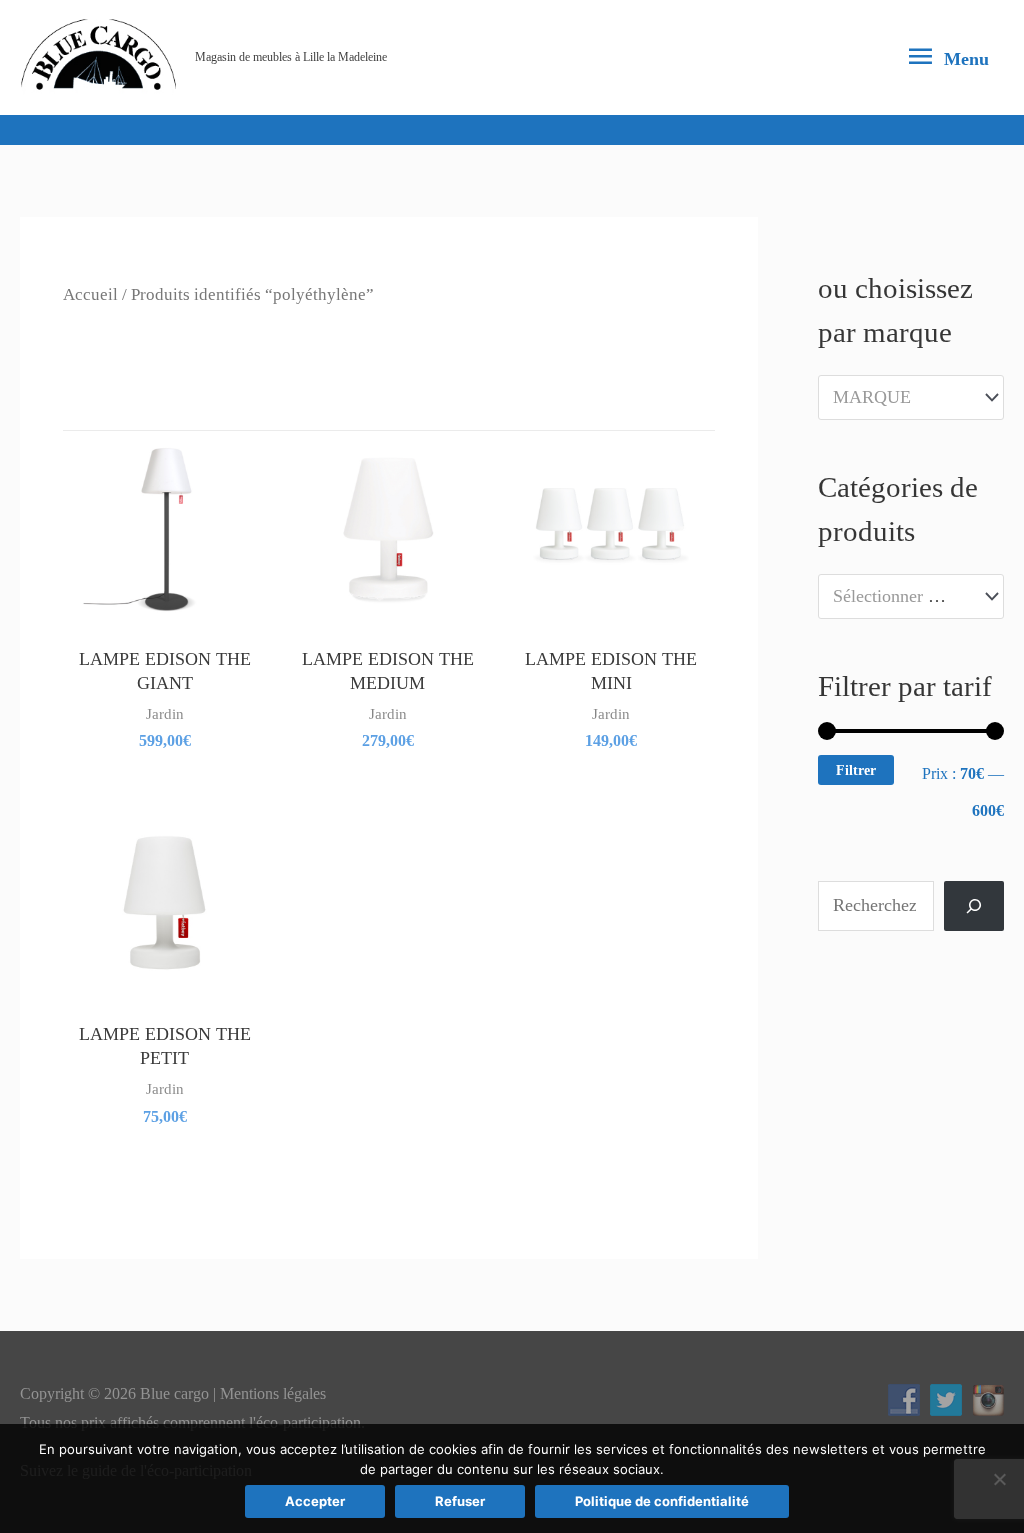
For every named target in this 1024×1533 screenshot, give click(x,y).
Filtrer (856, 770)
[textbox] (900, 397)
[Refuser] (999, 1479)
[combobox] (911, 397)
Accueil (90, 294)
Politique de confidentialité (662, 1501)
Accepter (315, 1501)
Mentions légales (273, 1393)
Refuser (460, 1501)
